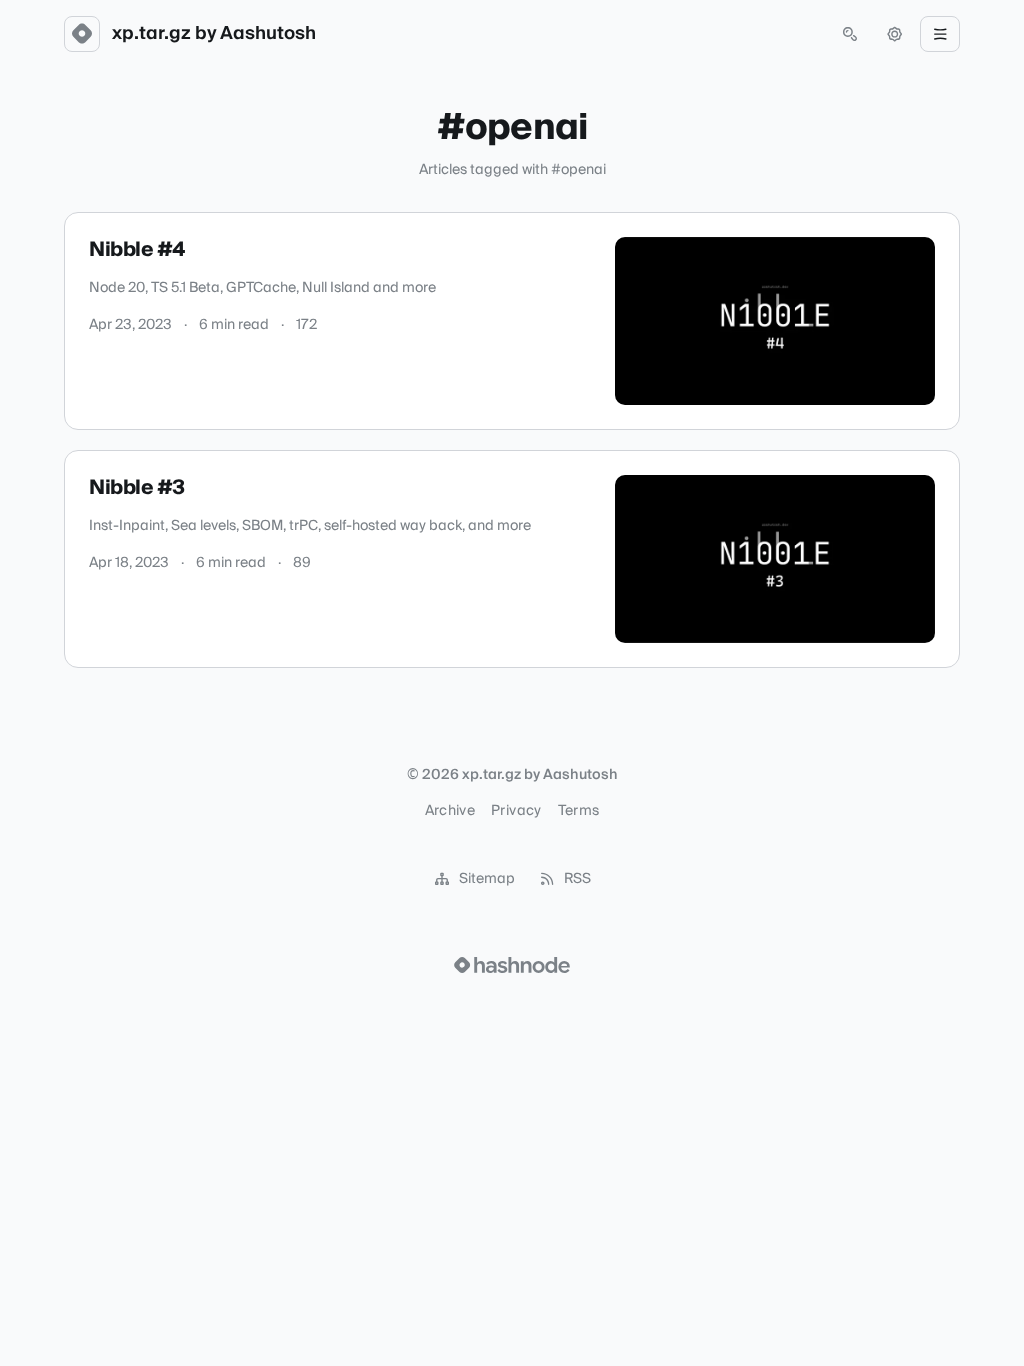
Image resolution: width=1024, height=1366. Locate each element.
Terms (579, 811)
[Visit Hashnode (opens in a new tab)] (512, 965)
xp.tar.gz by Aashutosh (214, 34)
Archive (450, 811)
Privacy (516, 811)
